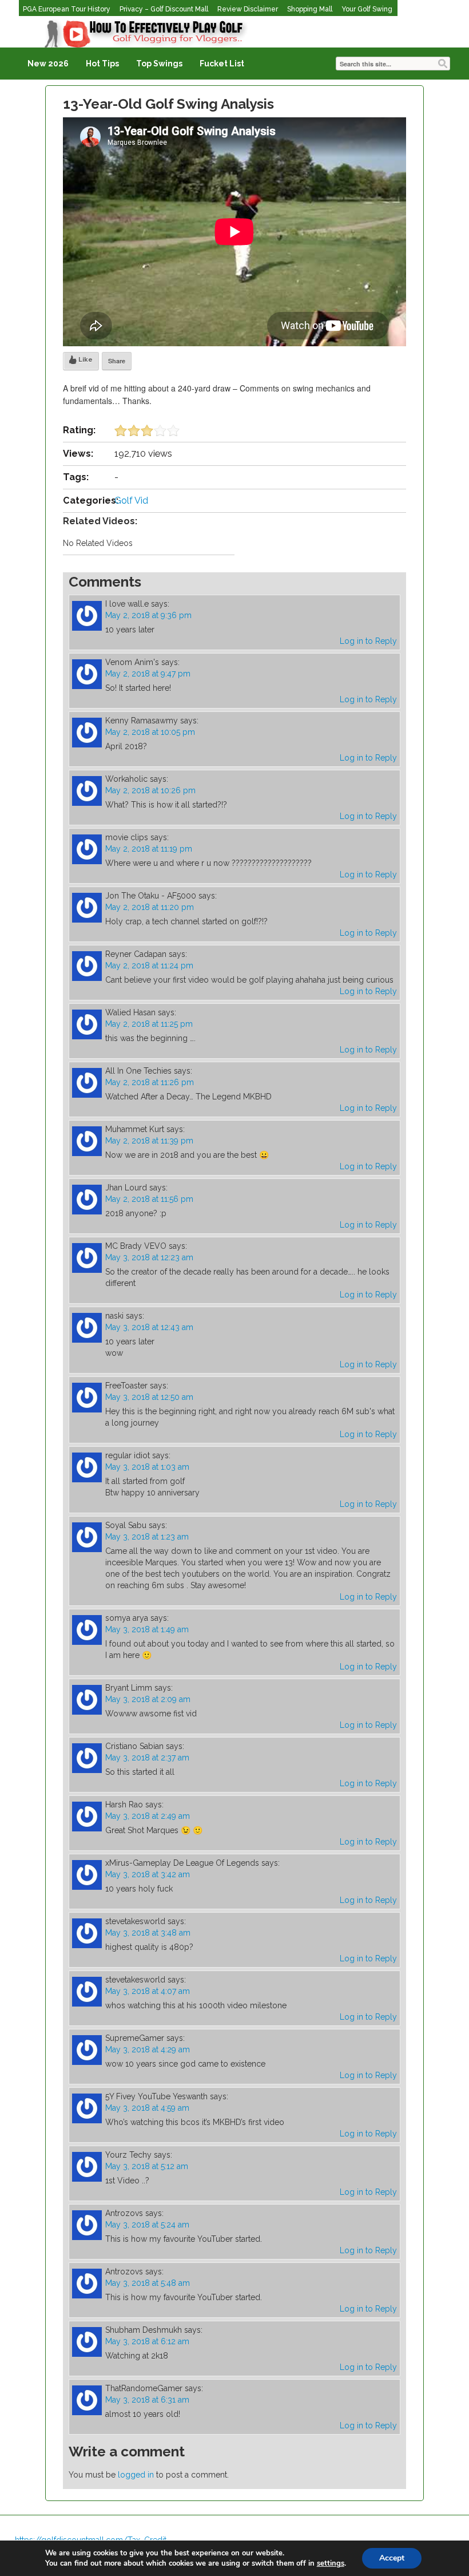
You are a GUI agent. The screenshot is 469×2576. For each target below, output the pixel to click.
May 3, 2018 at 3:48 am (148, 1933)
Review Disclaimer (248, 9)
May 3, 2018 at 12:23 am (149, 1257)
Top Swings (159, 64)
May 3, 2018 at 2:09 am (148, 1699)
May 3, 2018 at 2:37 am (147, 1758)
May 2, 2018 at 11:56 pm (149, 1199)
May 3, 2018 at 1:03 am (147, 1467)
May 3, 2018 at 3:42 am (148, 1874)
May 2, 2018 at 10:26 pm (150, 790)
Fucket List (222, 64)
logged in (136, 2475)
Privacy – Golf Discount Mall (164, 9)
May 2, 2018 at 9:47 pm (148, 674)
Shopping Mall (310, 9)
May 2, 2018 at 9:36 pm (148, 615)
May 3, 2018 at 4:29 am (148, 2049)
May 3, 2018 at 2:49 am (148, 1816)
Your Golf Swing (367, 9)
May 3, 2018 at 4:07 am (148, 1991)
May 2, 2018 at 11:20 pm (150, 907)
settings (331, 2563)
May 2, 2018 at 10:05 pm (150, 732)
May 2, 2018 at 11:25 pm (149, 1024)
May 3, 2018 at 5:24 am (147, 2225)
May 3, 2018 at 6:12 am (147, 2341)
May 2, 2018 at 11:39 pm (149, 1141)
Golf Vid (131, 500)
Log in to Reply (368, 641)
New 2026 (48, 64)
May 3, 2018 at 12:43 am (149, 1327)
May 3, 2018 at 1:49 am (147, 1629)
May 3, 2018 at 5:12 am (147, 2166)
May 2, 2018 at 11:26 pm (150, 1082)
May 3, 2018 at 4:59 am (147, 2108)
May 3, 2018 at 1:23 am (147, 1537)
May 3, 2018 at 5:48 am (148, 2283)
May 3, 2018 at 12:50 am (149, 1397)
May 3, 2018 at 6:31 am (147, 2400)
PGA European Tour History (67, 9)
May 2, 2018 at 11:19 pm (149, 849)
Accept (392, 2558)
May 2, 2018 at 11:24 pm (149, 965)
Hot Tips (102, 64)
